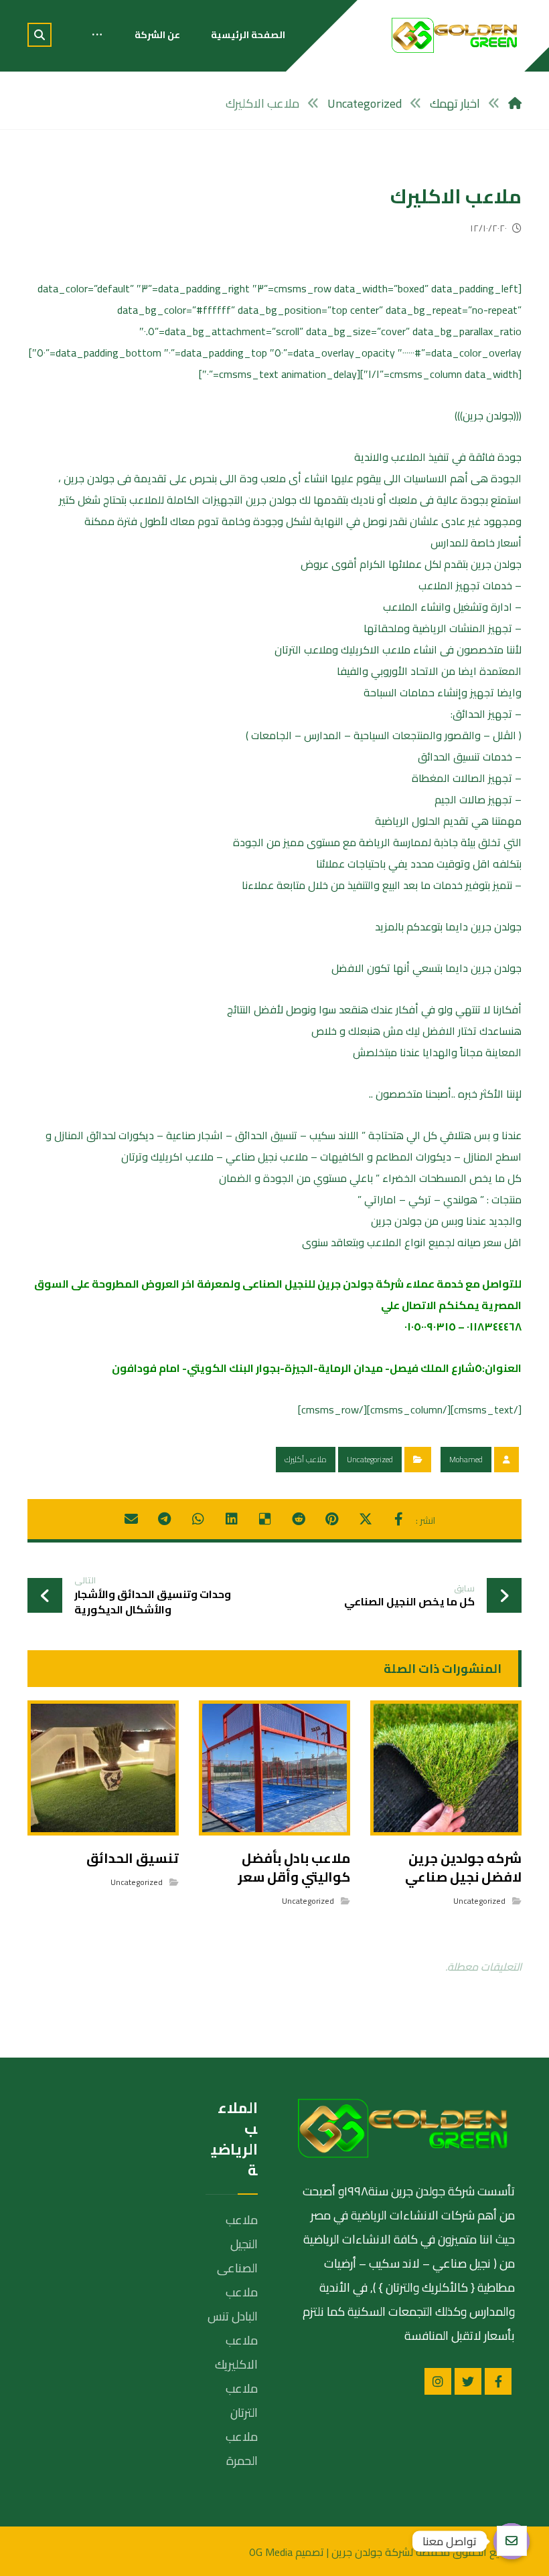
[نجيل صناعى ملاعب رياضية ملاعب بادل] (455, 35)
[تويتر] (468, 2381)
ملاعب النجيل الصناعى (237, 2244)
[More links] (97, 35)
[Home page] (515, 103)
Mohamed (466, 1459)
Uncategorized (370, 1459)
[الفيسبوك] (498, 2381)
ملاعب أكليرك (306, 1459)
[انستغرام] (438, 2381)
